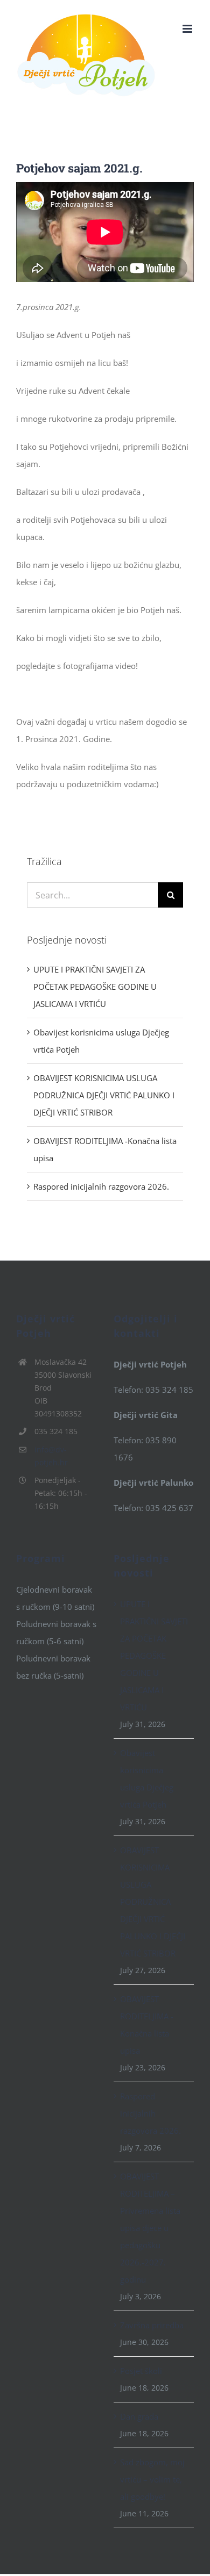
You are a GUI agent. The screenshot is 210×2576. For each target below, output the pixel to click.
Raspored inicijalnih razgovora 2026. (101, 1186)
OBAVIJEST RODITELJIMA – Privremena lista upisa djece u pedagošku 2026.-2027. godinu (150, 2228)
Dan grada (139, 2416)
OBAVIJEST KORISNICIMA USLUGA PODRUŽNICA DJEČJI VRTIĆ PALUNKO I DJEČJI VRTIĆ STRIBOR (104, 1095)
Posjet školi (141, 2371)
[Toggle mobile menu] (188, 29)
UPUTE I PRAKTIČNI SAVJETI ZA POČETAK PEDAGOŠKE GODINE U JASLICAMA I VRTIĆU (95, 987)
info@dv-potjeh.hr (51, 1456)
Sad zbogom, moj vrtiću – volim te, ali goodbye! (152, 2479)
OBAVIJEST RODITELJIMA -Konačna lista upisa (147, 2025)
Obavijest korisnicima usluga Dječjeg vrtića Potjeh (147, 1779)
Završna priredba (152, 2325)
